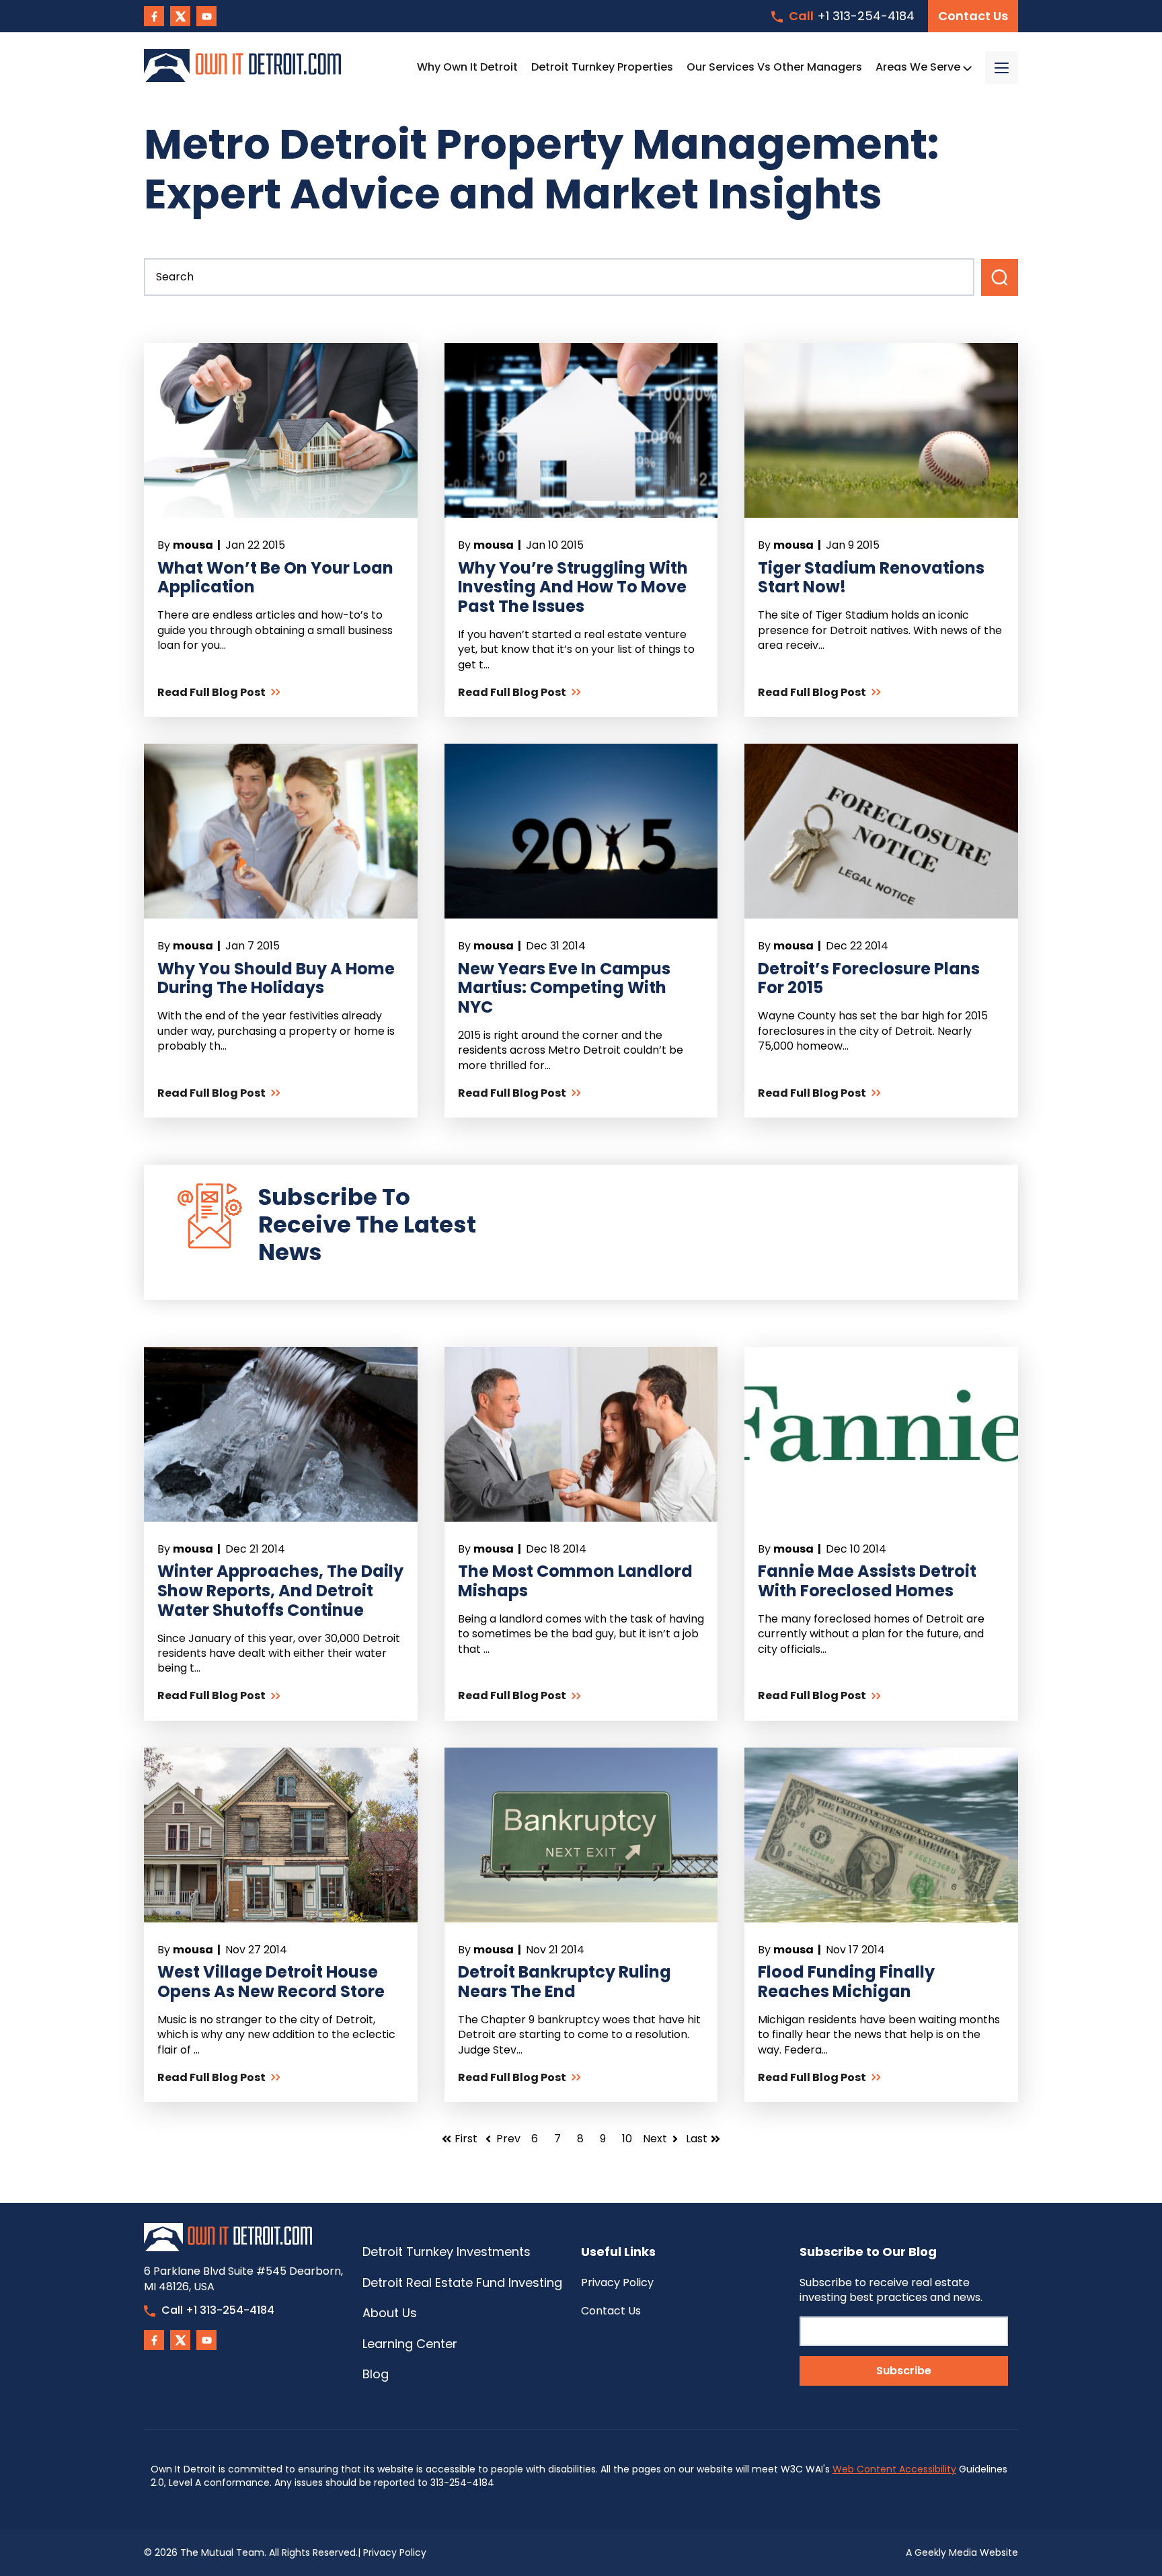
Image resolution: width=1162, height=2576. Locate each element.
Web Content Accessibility (894, 2469)
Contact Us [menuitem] (611, 2311)
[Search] (1000, 277)
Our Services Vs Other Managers (774, 67)
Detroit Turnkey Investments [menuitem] (447, 2252)
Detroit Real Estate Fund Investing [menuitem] (462, 2282)
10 (627, 2139)
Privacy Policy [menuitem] (617, 2282)
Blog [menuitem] (376, 2374)
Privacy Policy (395, 2552)
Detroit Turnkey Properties (602, 67)
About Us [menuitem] (390, 2313)
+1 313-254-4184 (852, 16)
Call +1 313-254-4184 (218, 2310)
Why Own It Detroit (467, 67)
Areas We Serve (919, 67)
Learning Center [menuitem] (410, 2344)
